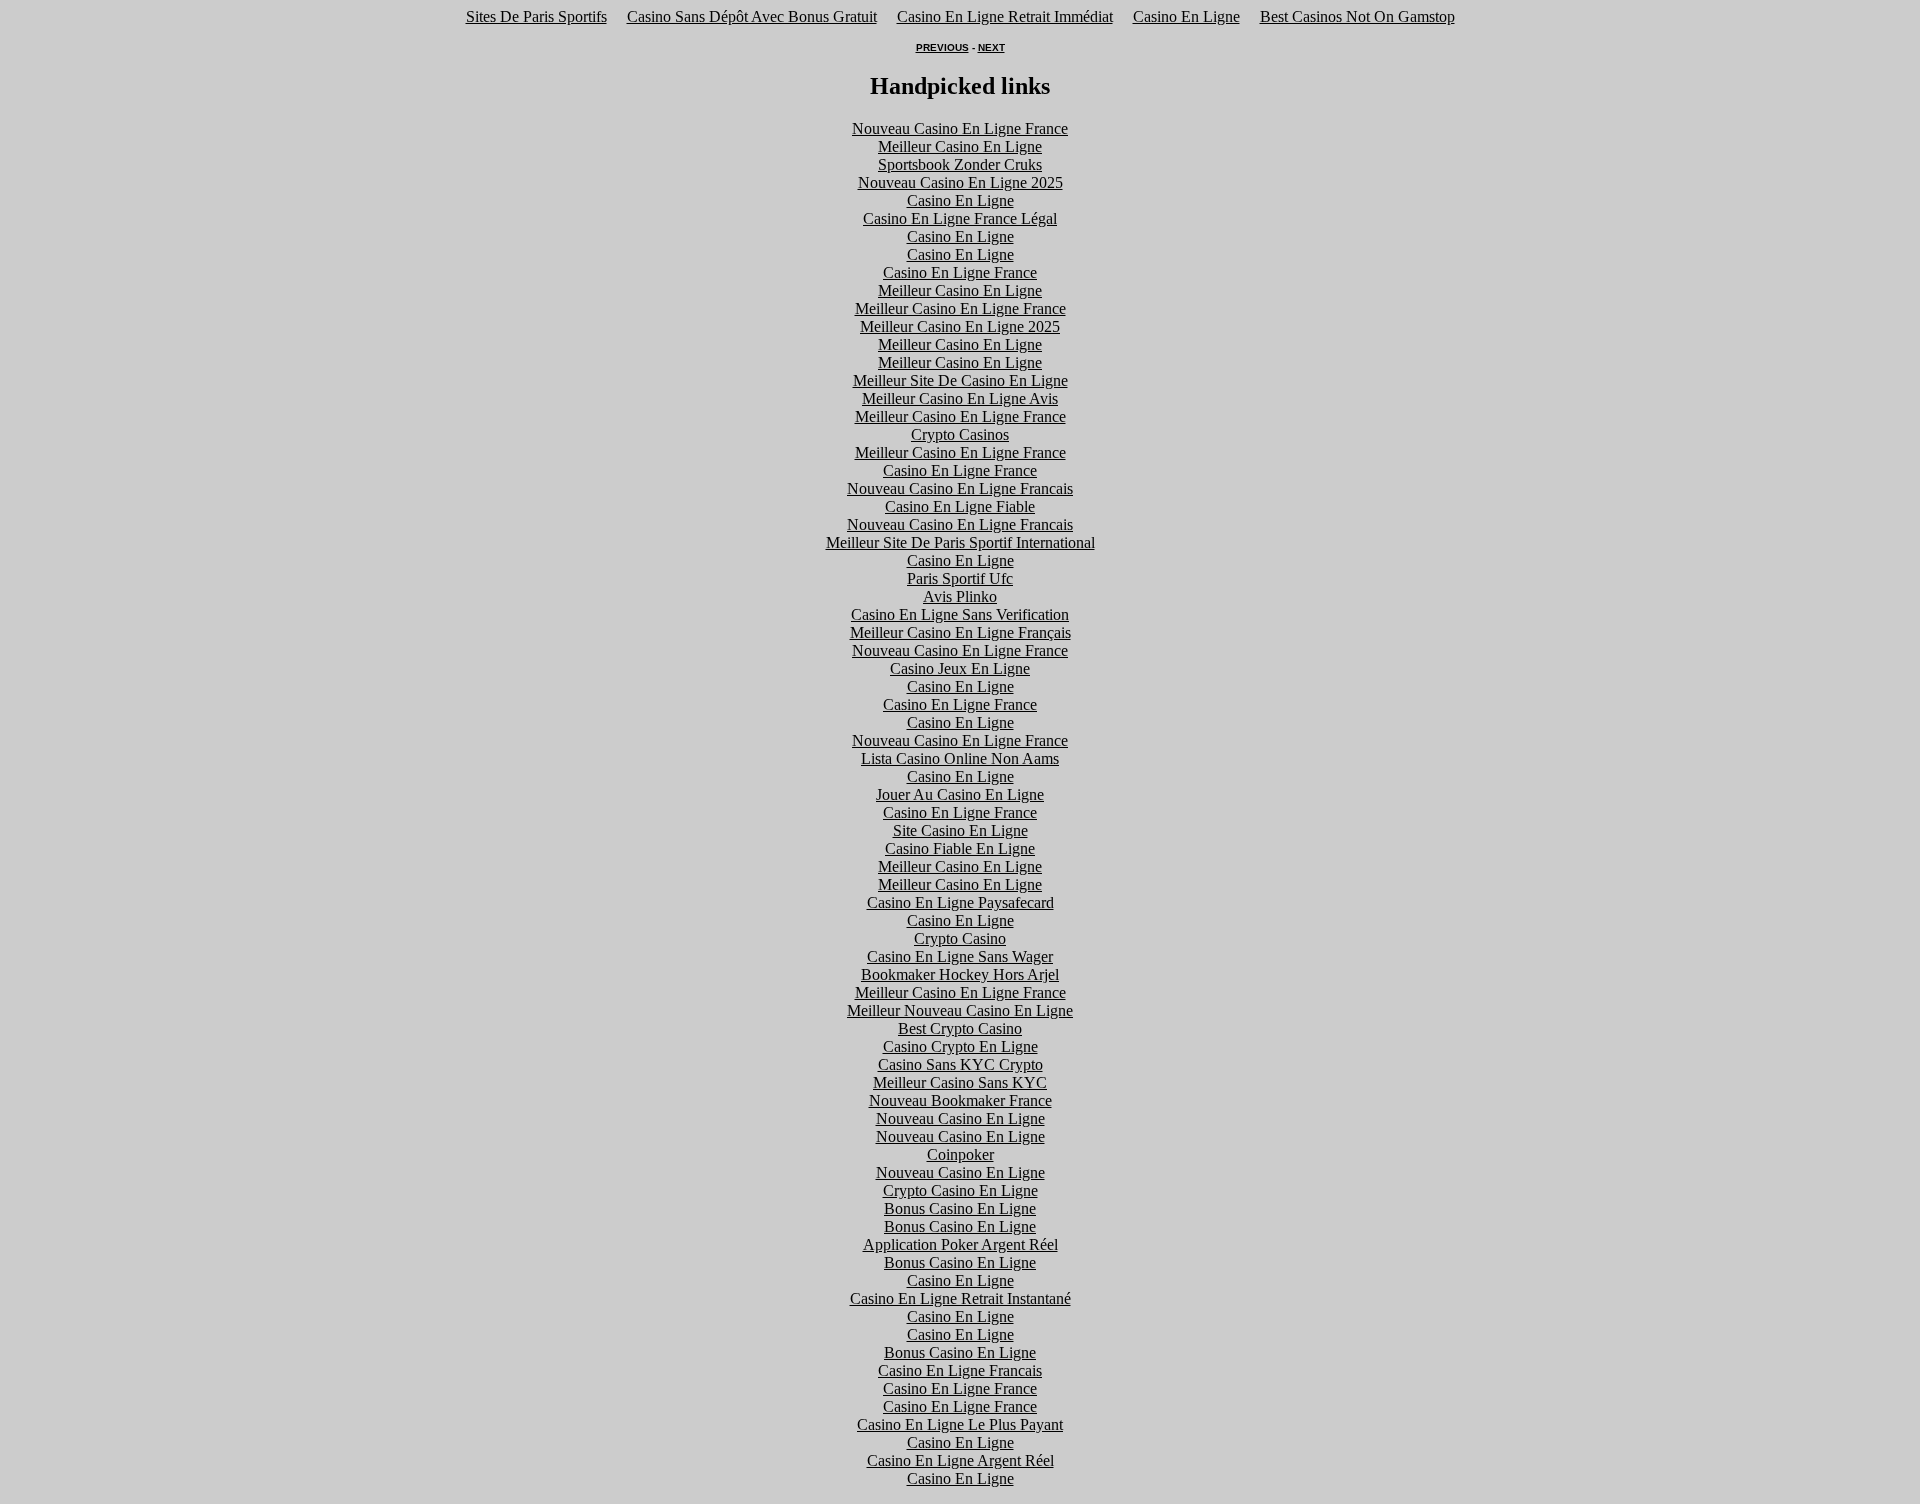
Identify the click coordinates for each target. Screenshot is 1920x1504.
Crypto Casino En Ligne (960, 1190)
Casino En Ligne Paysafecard (960, 902)
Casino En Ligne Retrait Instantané (960, 1298)
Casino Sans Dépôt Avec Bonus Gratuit (752, 16)
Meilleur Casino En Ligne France (960, 308)
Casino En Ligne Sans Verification (960, 614)
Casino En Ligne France (960, 272)
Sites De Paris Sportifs (536, 16)
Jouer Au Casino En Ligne (960, 794)
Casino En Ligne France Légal (960, 218)
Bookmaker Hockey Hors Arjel (960, 974)
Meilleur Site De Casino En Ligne (960, 380)
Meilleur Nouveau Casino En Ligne (960, 1010)
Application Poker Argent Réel (960, 1244)
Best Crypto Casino (960, 1028)
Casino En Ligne (1186, 16)
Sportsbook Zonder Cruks (960, 164)
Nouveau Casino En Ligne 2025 (960, 182)
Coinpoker (960, 1154)
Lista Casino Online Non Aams (960, 758)
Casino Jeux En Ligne (960, 668)
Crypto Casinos (960, 434)
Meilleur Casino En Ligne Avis (960, 398)
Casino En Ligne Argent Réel (960, 1460)
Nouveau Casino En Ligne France (960, 128)
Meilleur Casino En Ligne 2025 (960, 326)
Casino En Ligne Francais (960, 1370)
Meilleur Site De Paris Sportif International (960, 542)
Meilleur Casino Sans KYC (960, 1082)
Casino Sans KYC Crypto (960, 1064)
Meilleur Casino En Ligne (960, 146)
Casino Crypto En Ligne (960, 1046)
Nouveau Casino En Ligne (960, 1118)
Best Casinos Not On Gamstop (1357, 16)
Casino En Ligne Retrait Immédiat (1005, 16)
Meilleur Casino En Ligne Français (960, 632)
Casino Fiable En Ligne (960, 848)
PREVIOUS (942, 47)
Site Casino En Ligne (960, 830)
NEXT (991, 47)
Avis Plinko (960, 596)
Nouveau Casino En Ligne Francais (960, 488)
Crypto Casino (960, 938)
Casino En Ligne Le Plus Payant (960, 1424)
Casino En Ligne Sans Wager (960, 956)
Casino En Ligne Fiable (960, 506)
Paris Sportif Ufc (960, 578)
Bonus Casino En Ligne (960, 1208)
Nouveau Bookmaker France (960, 1100)
